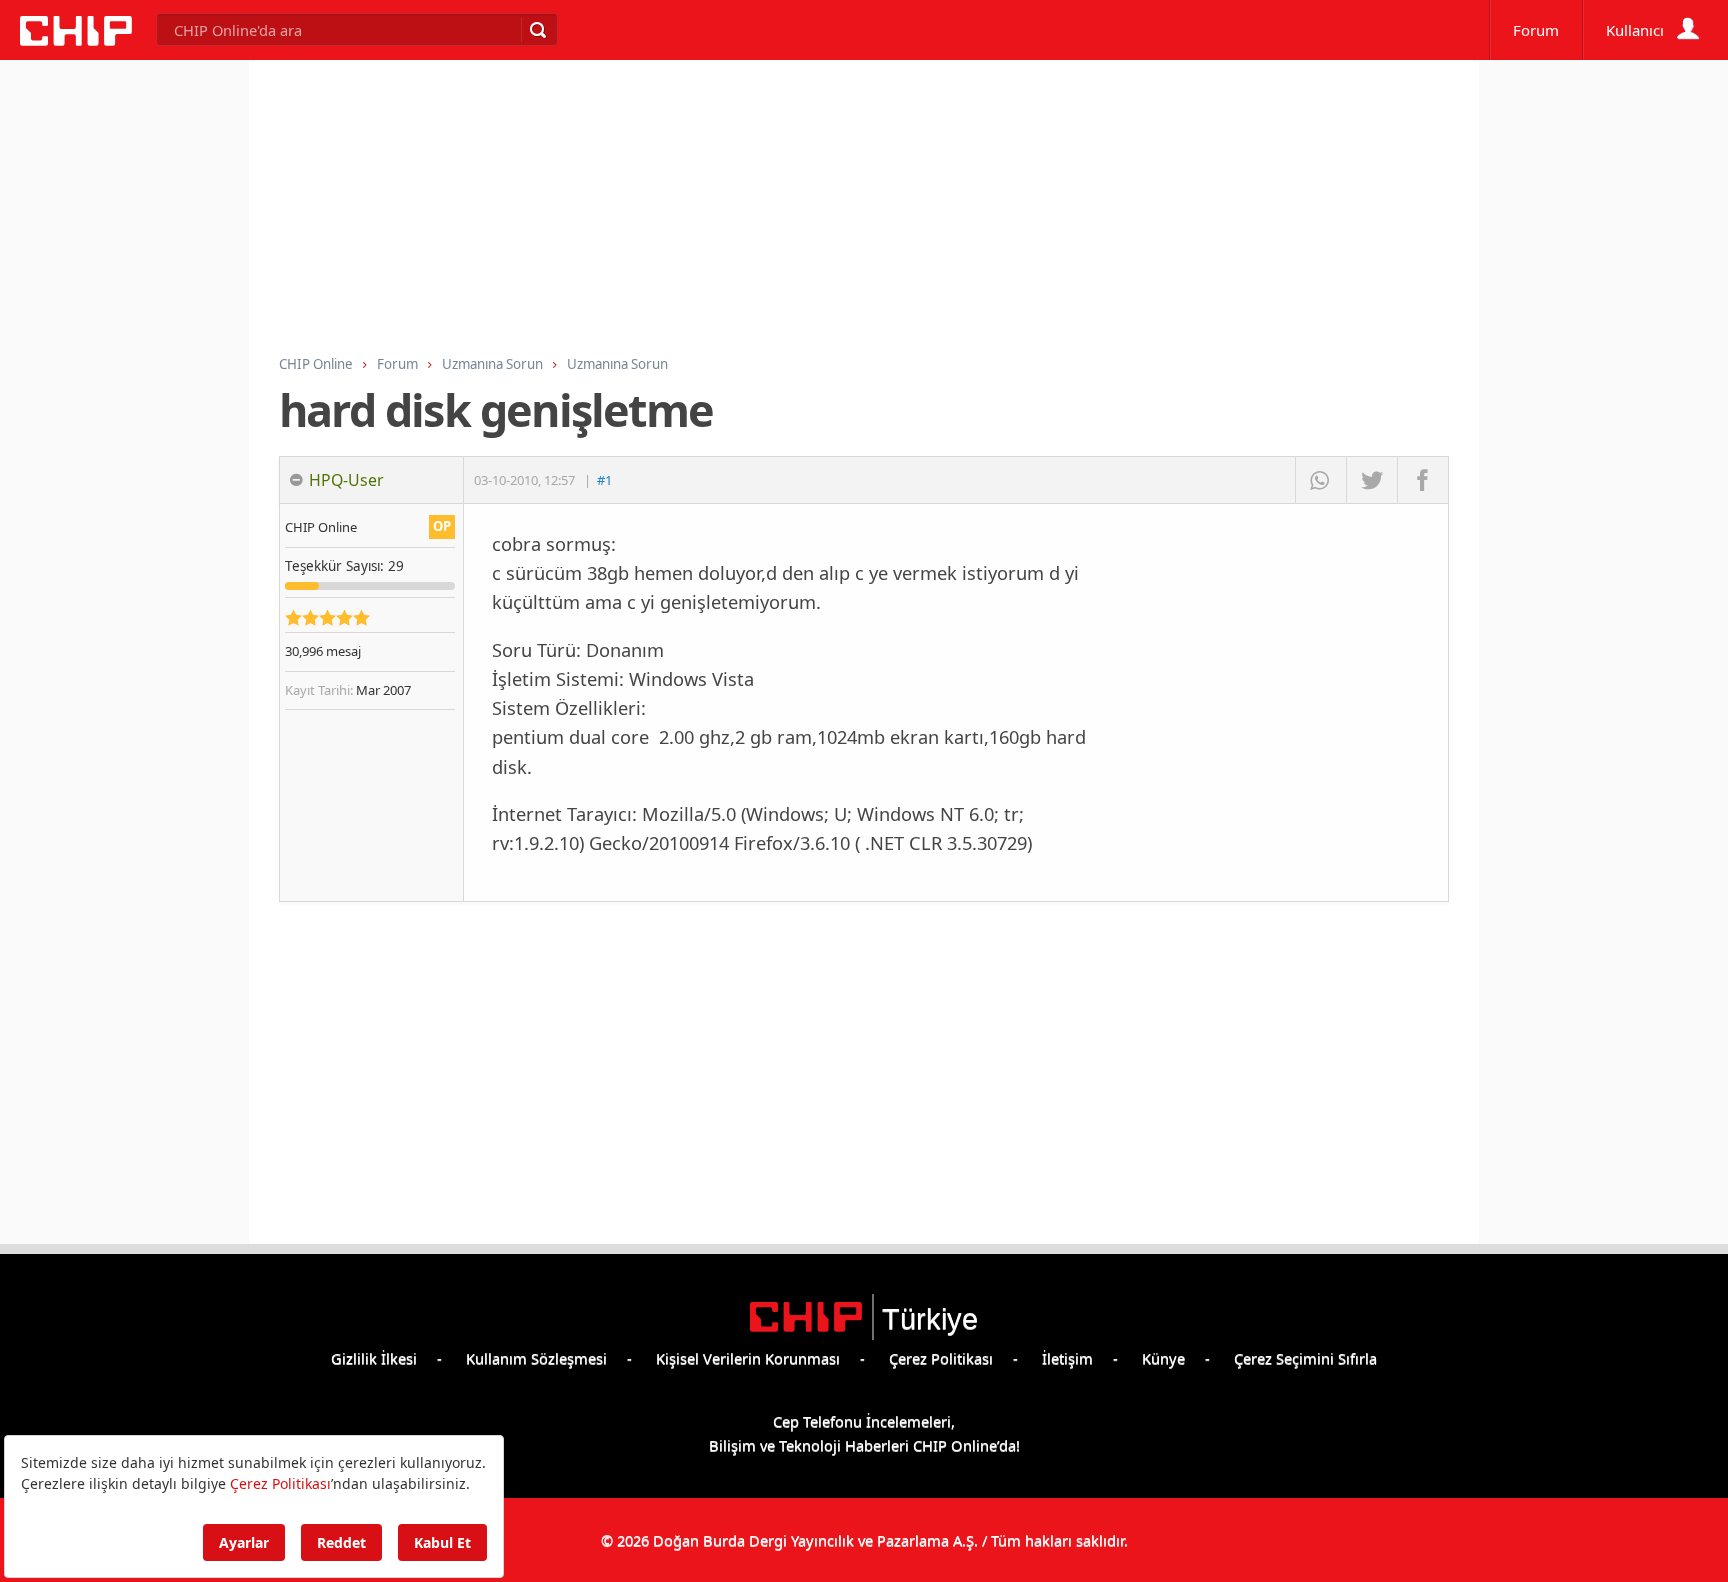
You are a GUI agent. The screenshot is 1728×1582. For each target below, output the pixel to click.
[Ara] (537, 30)
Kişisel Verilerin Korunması (748, 1358)
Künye (1163, 1358)
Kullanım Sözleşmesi (536, 1358)
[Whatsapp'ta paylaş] (1320, 480)
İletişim (1067, 1358)
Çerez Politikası (941, 1358)
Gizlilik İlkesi (374, 1358)
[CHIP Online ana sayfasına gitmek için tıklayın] (76, 40)
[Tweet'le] (1371, 480)
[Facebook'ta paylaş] (1422, 480)
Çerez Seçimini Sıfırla (1305, 1358)
